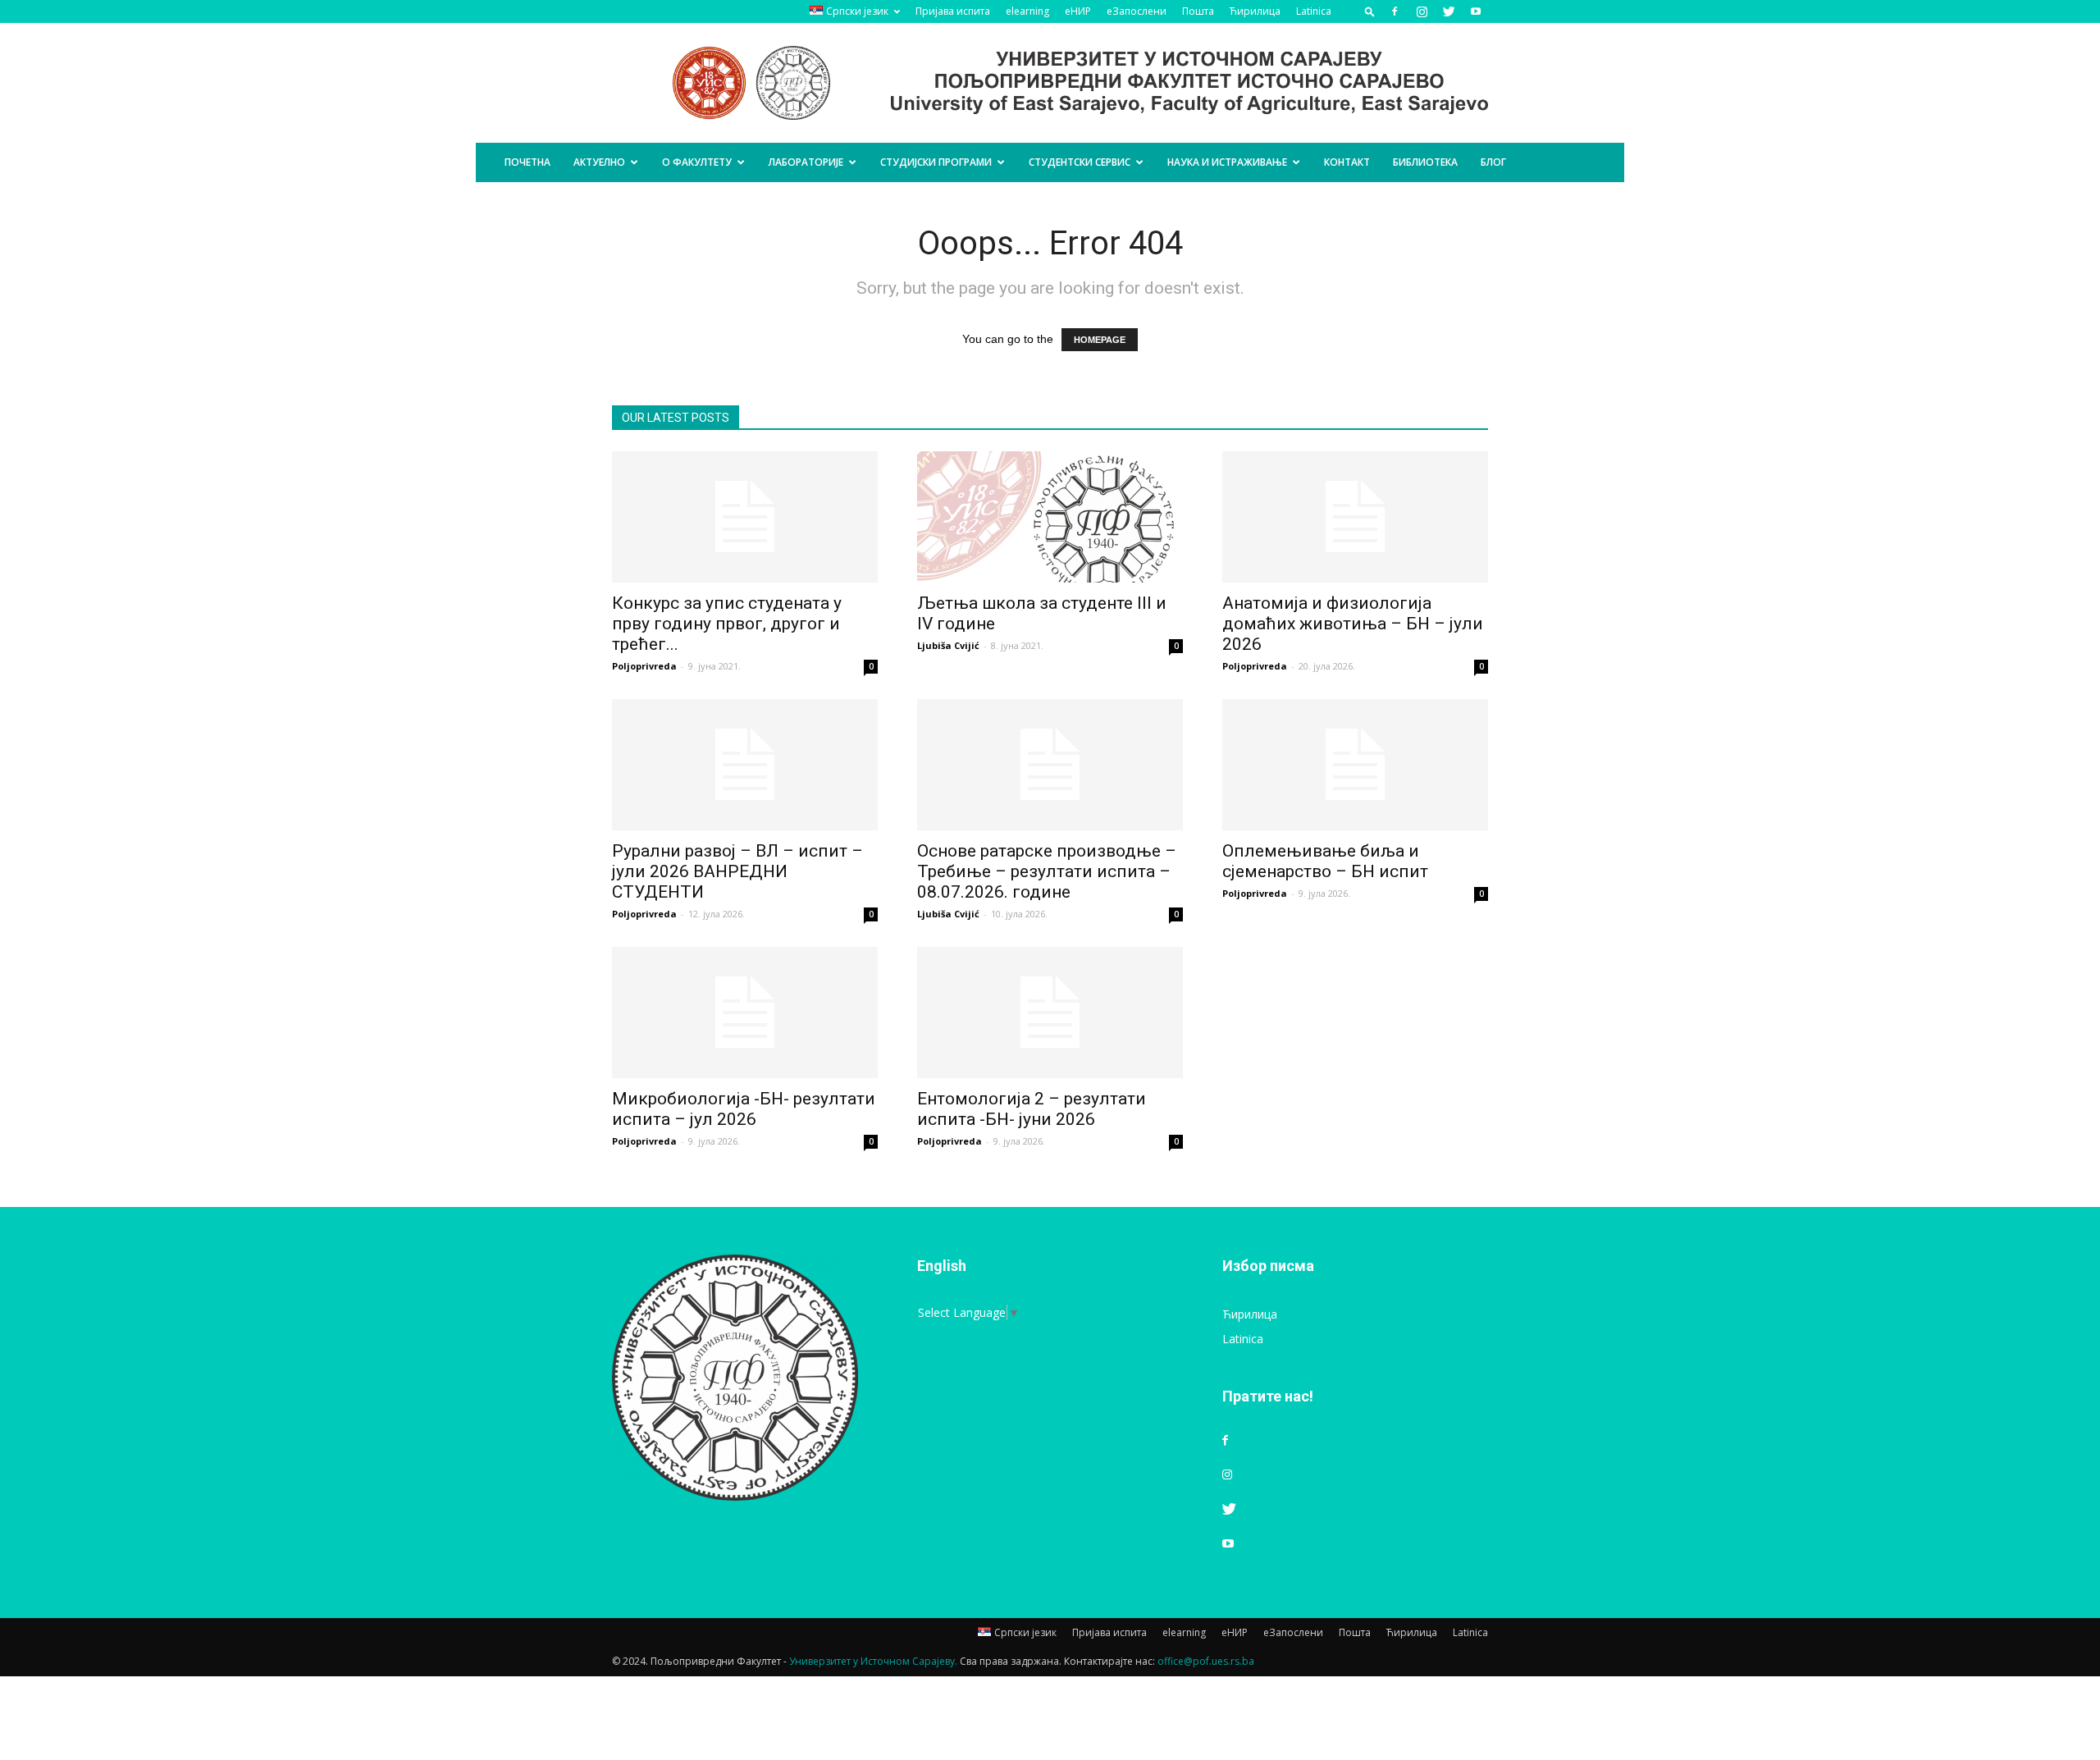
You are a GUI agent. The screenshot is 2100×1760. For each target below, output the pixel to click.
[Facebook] (1395, 11)
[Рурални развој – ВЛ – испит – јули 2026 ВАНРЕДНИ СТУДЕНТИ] (745, 765)
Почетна (527, 162)
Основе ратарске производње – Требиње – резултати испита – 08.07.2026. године (1047, 871)
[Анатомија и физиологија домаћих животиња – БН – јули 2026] (1355, 517)
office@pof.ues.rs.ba (1206, 1661)
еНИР (1078, 11)
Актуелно (599, 162)
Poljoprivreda (644, 666)
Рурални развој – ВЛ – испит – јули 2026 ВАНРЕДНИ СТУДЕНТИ (737, 871)
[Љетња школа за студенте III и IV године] (1050, 517)
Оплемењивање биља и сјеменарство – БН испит (1325, 861)
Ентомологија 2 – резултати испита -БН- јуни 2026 (1032, 1109)
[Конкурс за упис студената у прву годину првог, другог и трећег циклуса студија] (745, 517)
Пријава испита (953, 11)
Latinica (1314, 11)
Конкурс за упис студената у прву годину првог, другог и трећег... (727, 624)
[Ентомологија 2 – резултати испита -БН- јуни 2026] (1050, 1013)
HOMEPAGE (1100, 340)
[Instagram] (1422, 11)
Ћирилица (1255, 11)
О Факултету (697, 162)
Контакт (1347, 162)
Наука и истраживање (1227, 162)
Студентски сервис (1080, 162)
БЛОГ (1493, 162)
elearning (1027, 11)
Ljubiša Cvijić (948, 645)
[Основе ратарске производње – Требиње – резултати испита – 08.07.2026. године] (1050, 765)
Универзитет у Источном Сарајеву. (873, 1661)
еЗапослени (1137, 11)
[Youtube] (1476, 11)
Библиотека (1425, 162)
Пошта (1198, 11)
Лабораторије (806, 162)
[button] (1370, 11)
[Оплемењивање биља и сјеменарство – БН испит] (1355, 765)
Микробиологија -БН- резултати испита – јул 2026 (744, 1109)
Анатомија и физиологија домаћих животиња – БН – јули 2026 (1353, 624)
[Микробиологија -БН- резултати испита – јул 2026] (745, 1013)
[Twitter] (1449, 11)
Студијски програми (936, 162)
